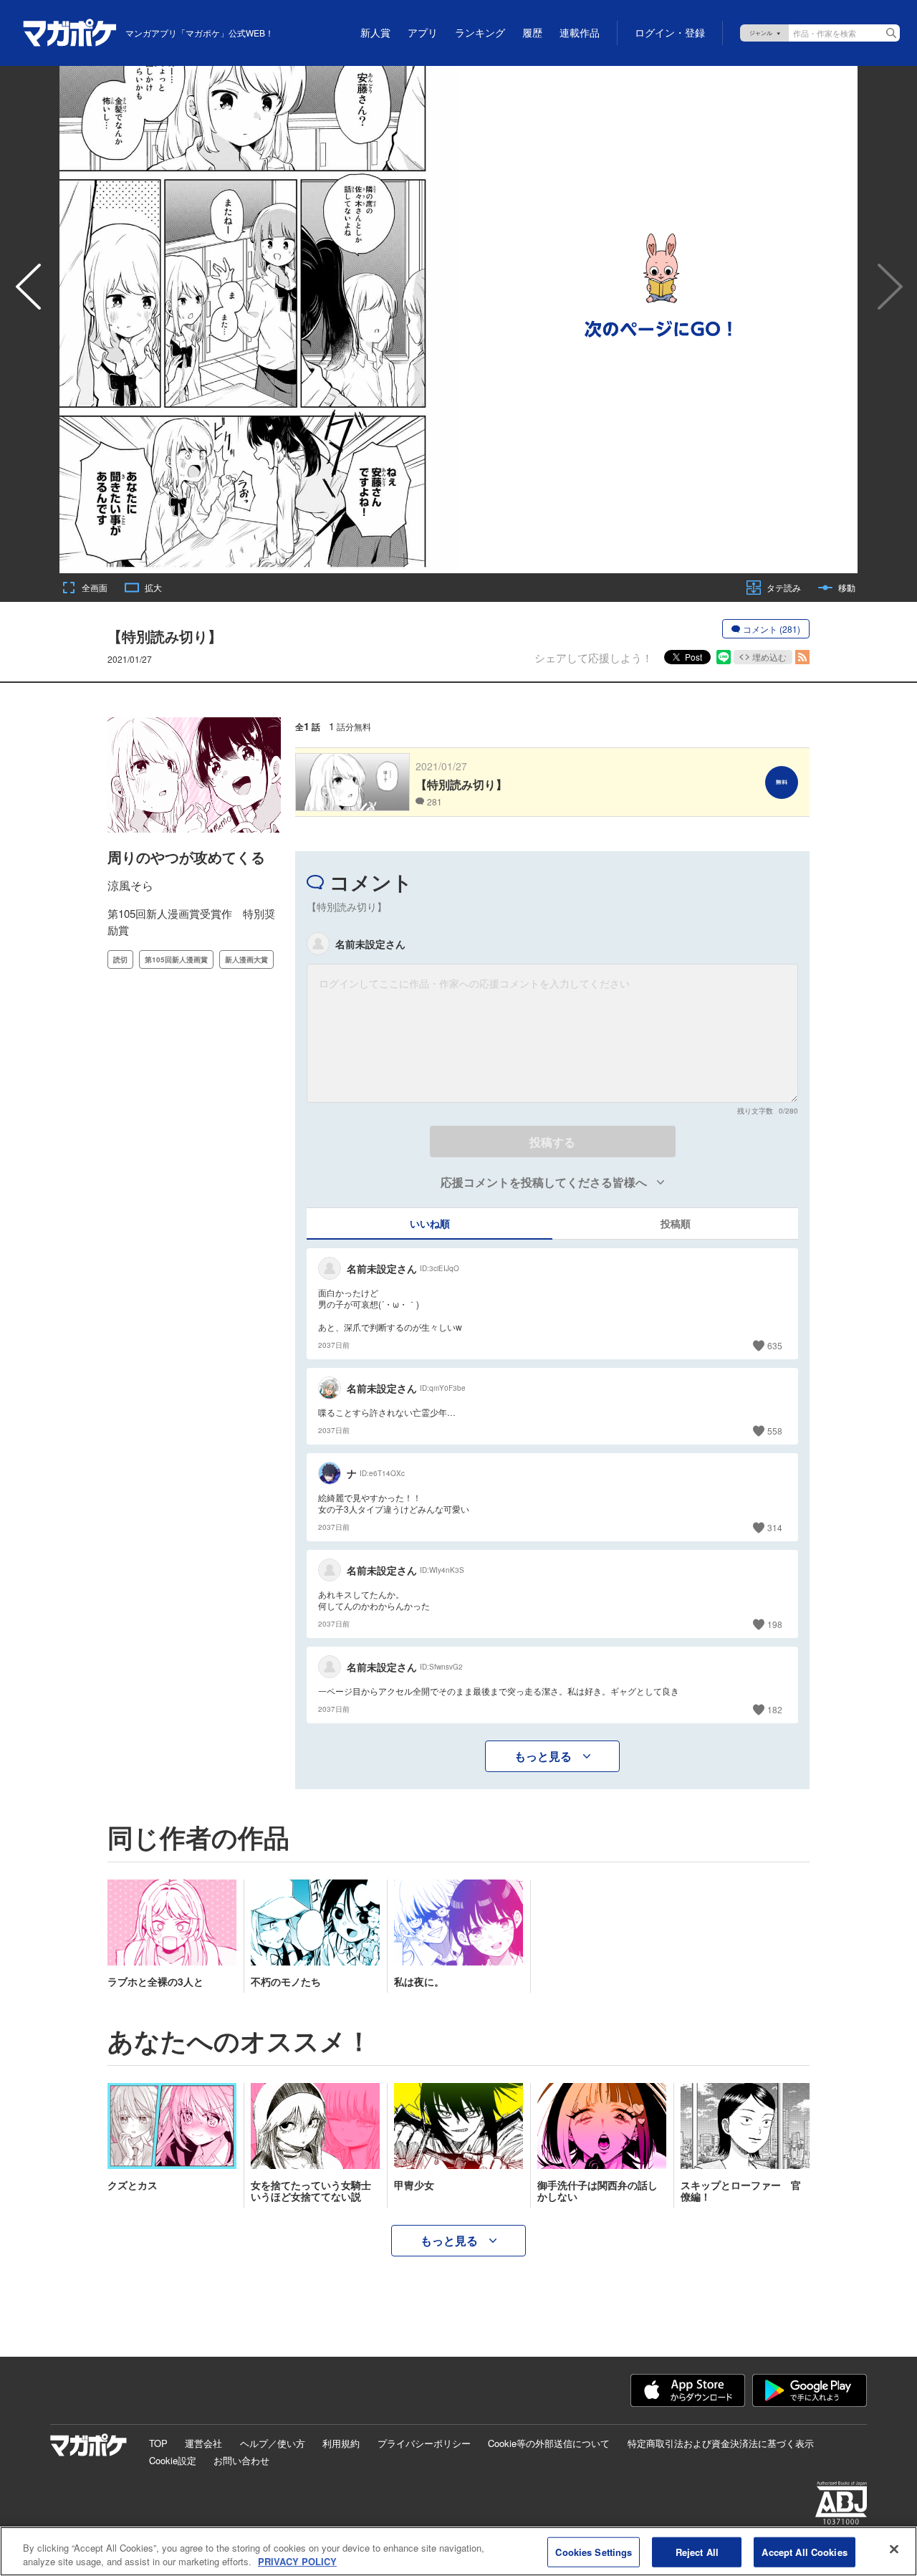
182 (775, 1709)
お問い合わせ (241, 2460)
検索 (891, 33)
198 (775, 1624)
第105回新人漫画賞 (176, 959)
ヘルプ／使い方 (273, 2443)
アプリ (423, 33)
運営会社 (203, 2443)
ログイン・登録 (670, 33)
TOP (158, 2443)
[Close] (894, 2549)
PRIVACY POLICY (297, 2561)
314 (775, 1527)
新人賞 (375, 33)
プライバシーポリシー (424, 2443)
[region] (458, 2551)
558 (775, 1431)
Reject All (697, 2552)
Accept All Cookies (804, 2552)
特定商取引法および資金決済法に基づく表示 (721, 2443)
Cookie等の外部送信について (549, 2443)
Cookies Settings (594, 2552)
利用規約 (341, 2443)
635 (775, 1345)
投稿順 (676, 1223)
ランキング (480, 33)
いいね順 (430, 1223)
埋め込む (769, 657)
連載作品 (580, 33)
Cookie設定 (173, 2460)
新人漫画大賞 (246, 959)
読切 (120, 959)
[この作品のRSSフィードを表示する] (802, 657)
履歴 (532, 33)
